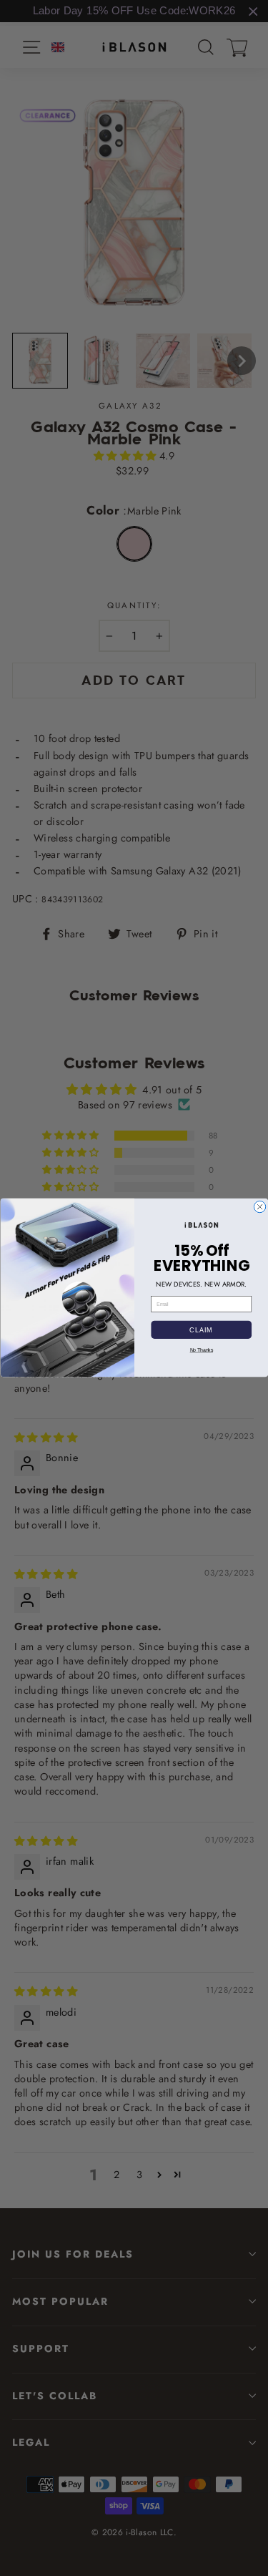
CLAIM (201, 1330)
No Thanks (201, 1350)
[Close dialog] (259, 1207)
